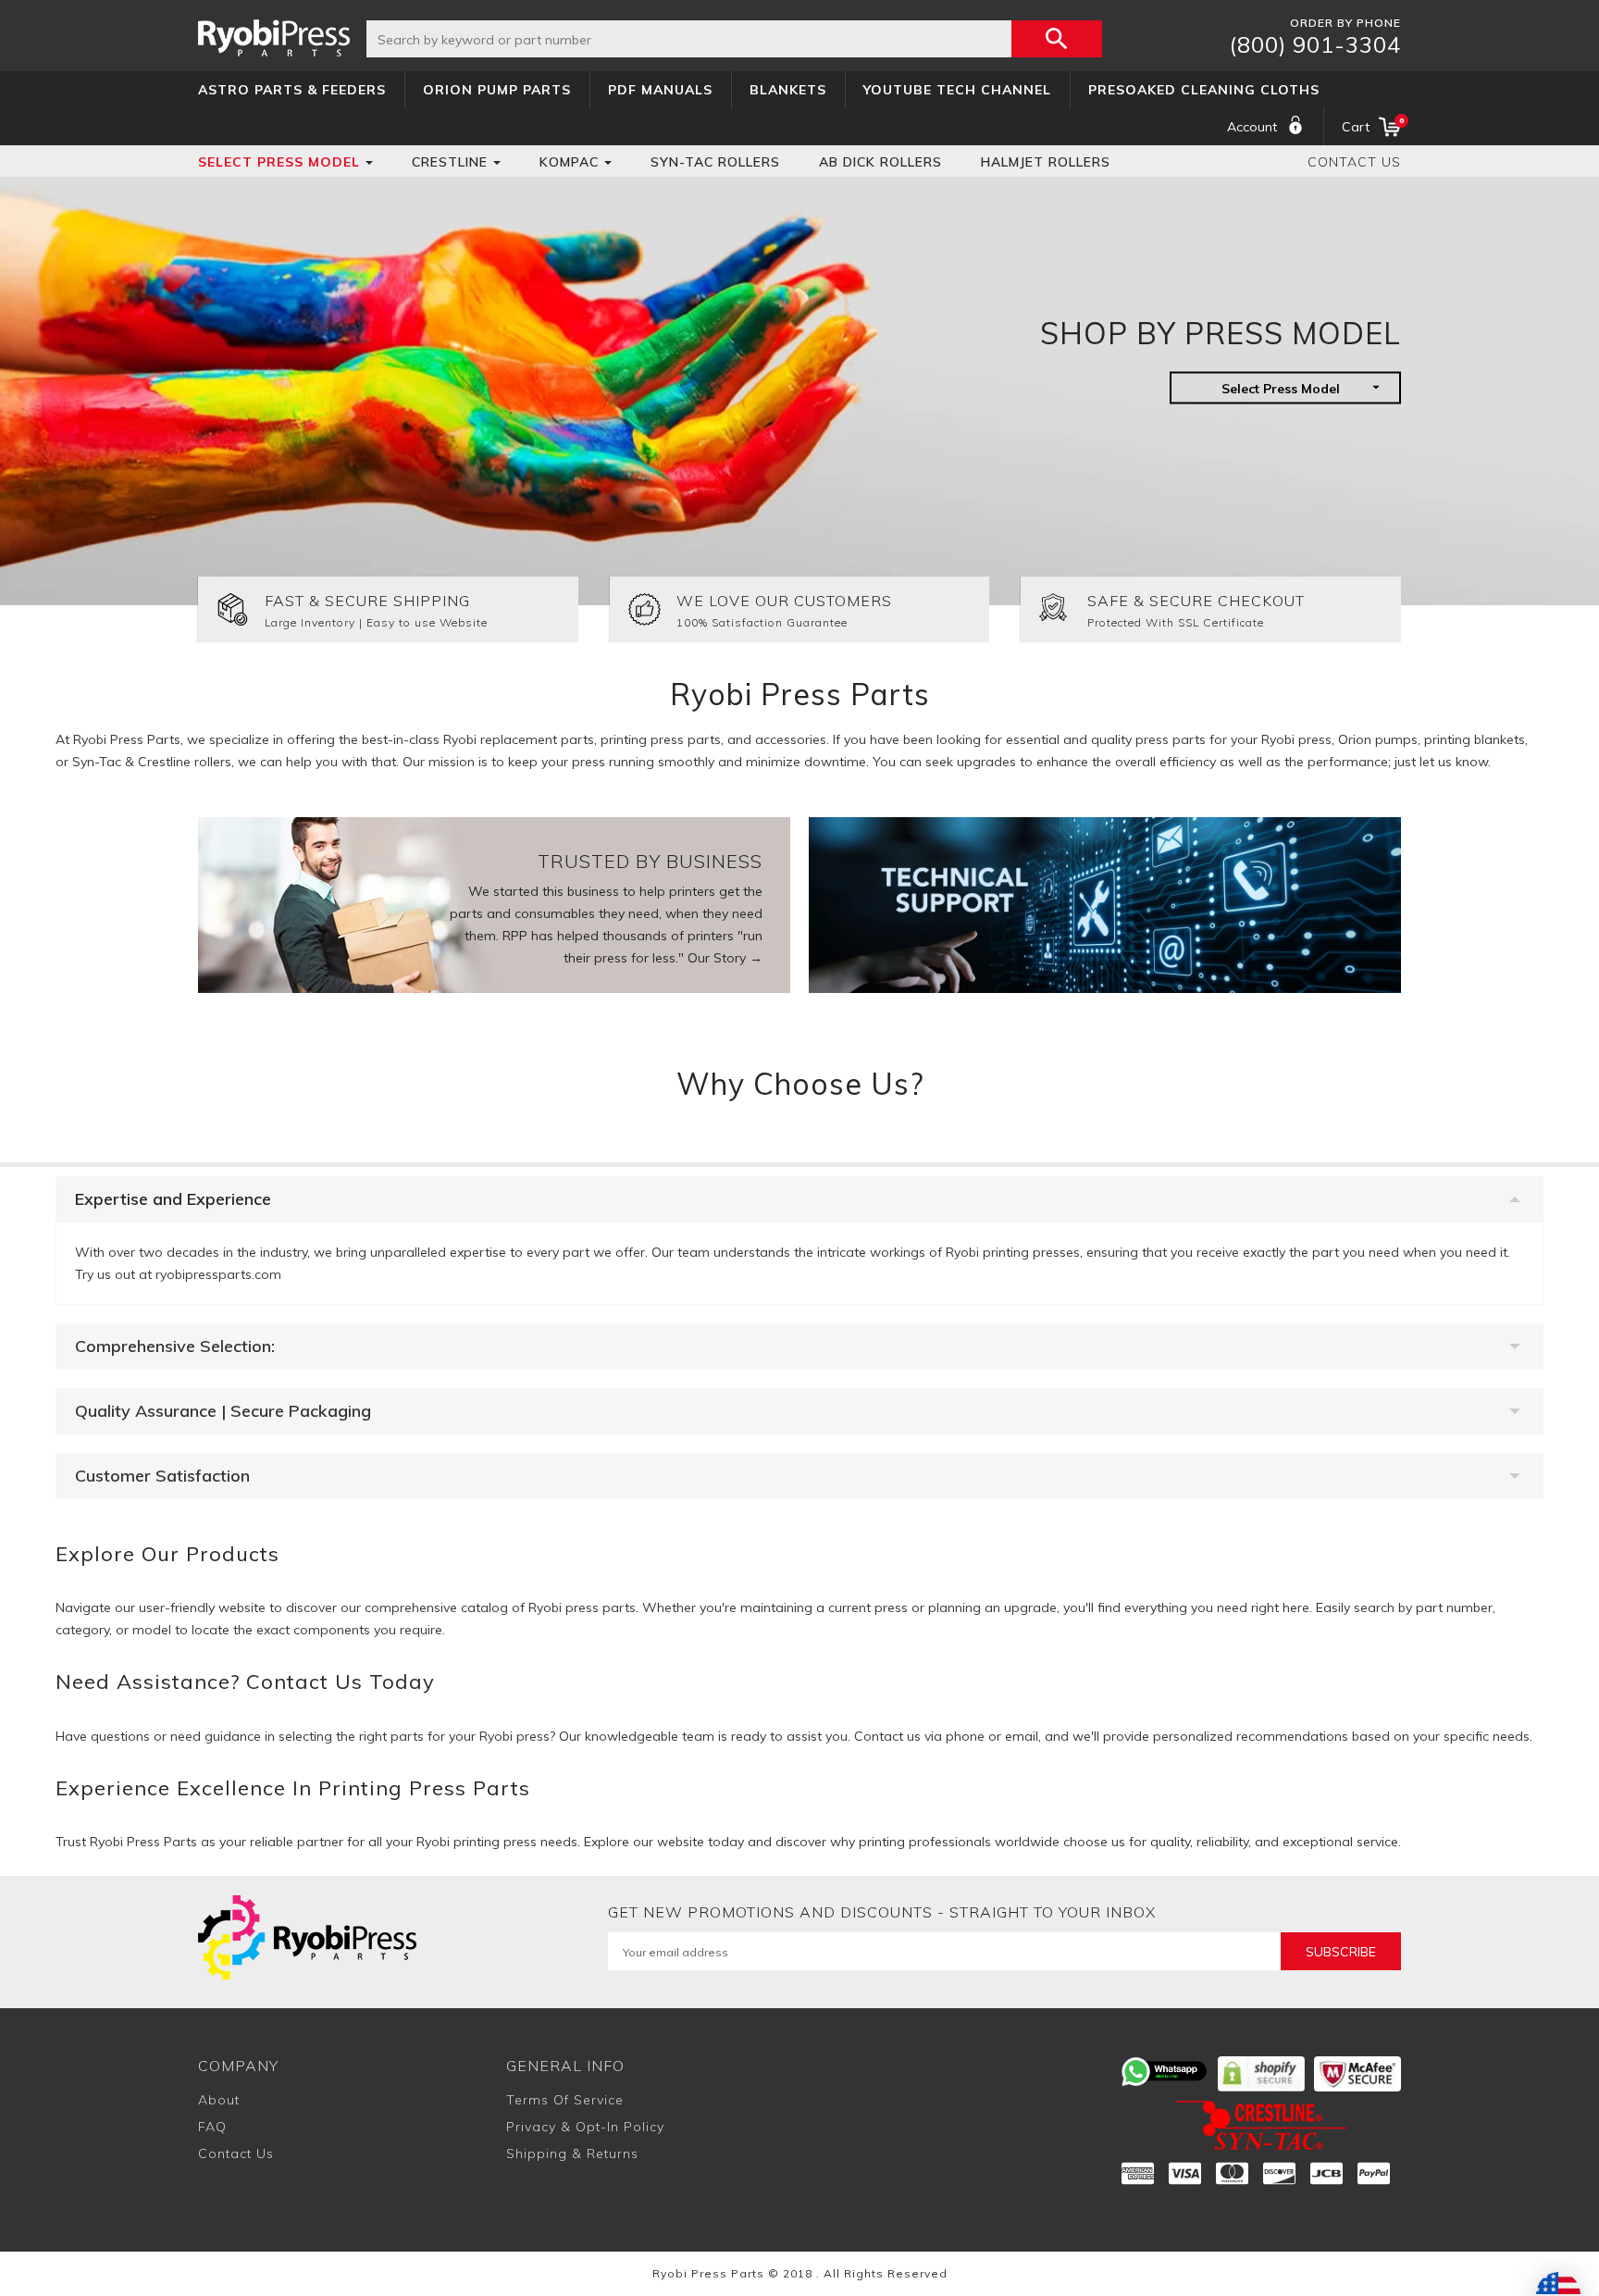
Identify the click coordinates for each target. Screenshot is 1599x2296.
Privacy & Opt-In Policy (585, 2127)
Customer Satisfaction (162, 1476)
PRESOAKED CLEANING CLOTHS (1204, 90)
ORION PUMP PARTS (497, 90)
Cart (1371, 125)
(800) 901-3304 (1315, 44)
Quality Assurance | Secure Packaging (223, 1411)
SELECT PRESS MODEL (279, 162)
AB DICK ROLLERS (880, 162)
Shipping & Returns (572, 2153)
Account (1252, 127)
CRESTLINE (450, 162)
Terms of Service (565, 2100)
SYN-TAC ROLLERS (715, 162)
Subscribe (1341, 1952)
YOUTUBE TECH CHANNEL (957, 90)
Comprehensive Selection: (175, 1346)
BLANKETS (788, 90)
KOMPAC (569, 162)
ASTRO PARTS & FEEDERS (292, 90)
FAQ (212, 2127)
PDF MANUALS (660, 90)
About (219, 2100)
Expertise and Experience (173, 1199)
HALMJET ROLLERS (1046, 162)
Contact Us (1354, 162)
